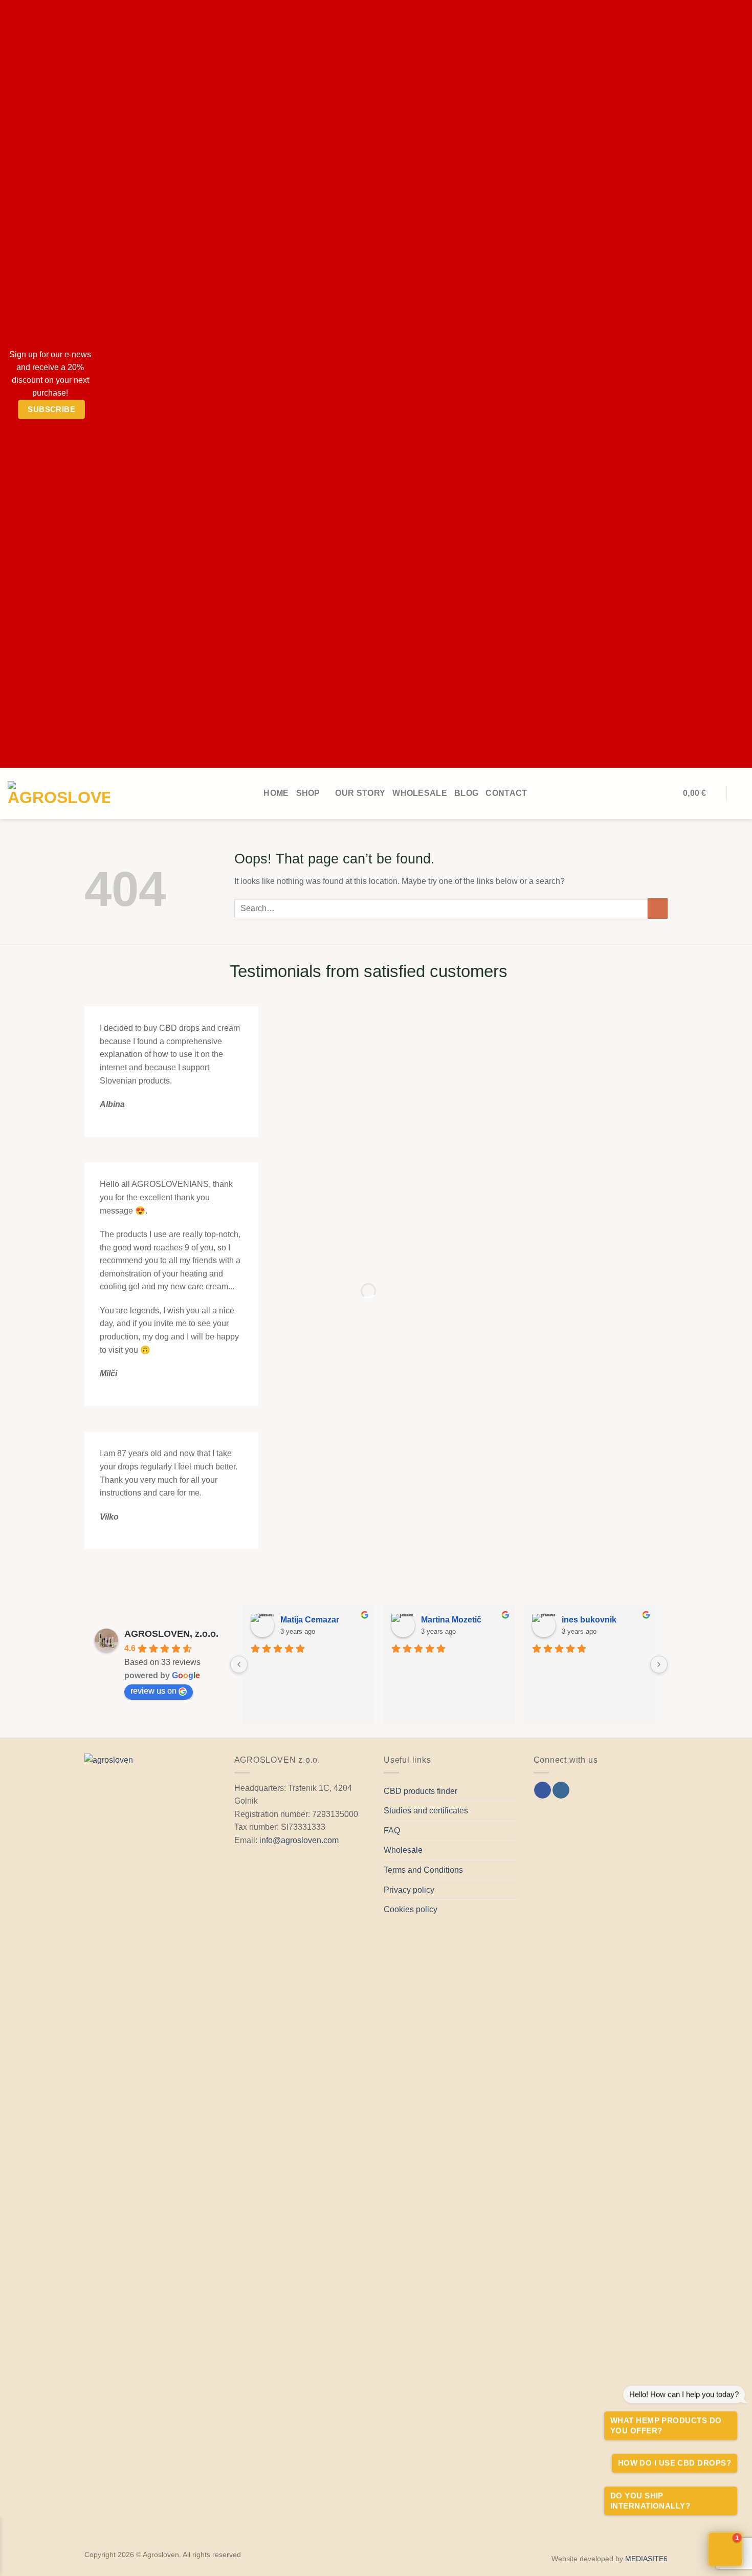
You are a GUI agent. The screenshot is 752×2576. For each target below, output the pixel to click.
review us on (153, 1691)
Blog (466, 793)
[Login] (671, 793)
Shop (308, 793)
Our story (360, 793)
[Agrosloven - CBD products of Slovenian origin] (59, 793)
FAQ (392, 1831)
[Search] (739, 793)
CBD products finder (421, 1791)
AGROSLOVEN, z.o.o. (171, 1634)
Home (276, 793)
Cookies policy (411, 1909)
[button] (725, 2549)
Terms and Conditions (423, 1870)
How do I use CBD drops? (674, 2463)
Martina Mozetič (451, 1620)
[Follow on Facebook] (543, 1790)
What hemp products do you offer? (666, 2425)
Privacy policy (409, 1890)
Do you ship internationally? (650, 2501)
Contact (506, 793)
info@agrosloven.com (299, 1840)
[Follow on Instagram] (561, 1790)
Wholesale (420, 793)
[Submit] (658, 908)
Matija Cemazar (310, 1620)
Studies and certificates (426, 1811)
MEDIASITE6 (646, 2559)
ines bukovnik (589, 1620)
